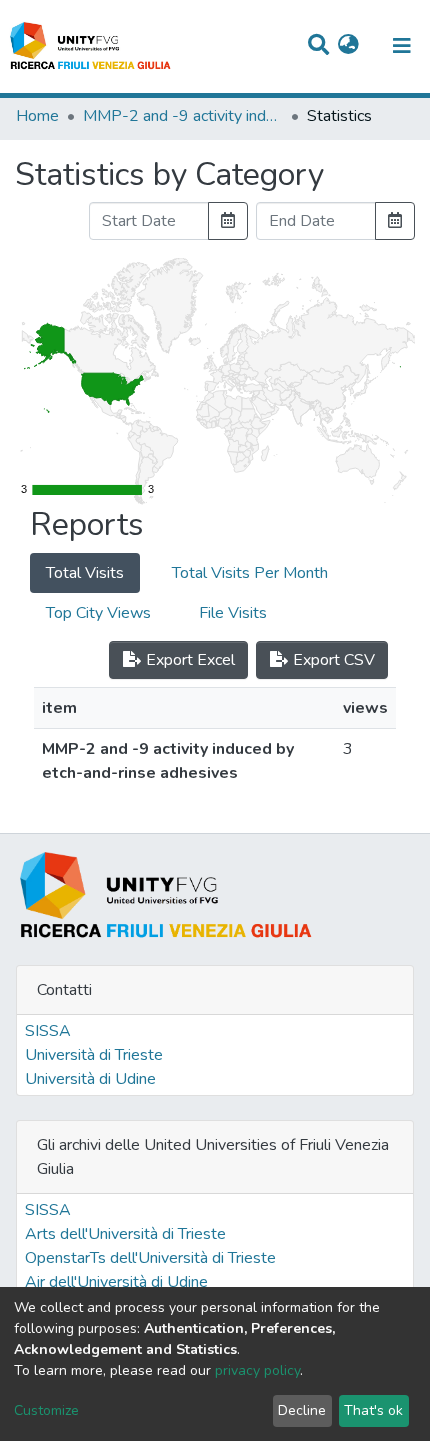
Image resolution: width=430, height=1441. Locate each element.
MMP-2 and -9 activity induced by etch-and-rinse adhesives (183, 116)
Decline (302, 1410)
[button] (348, 46)
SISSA (48, 1031)
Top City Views (98, 613)
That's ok (373, 1410)
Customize (46, 1410)
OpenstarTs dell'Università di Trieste (150, 1258)
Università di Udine (90, 1079)
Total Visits (85, 573)
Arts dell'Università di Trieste (125, 1234)
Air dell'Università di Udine (116, 1282)
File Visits (233, 613)
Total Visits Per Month (250, 573)
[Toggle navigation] (402, 46)
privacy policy (257, 1370)
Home (37, 116)
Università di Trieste (94, 1055)
